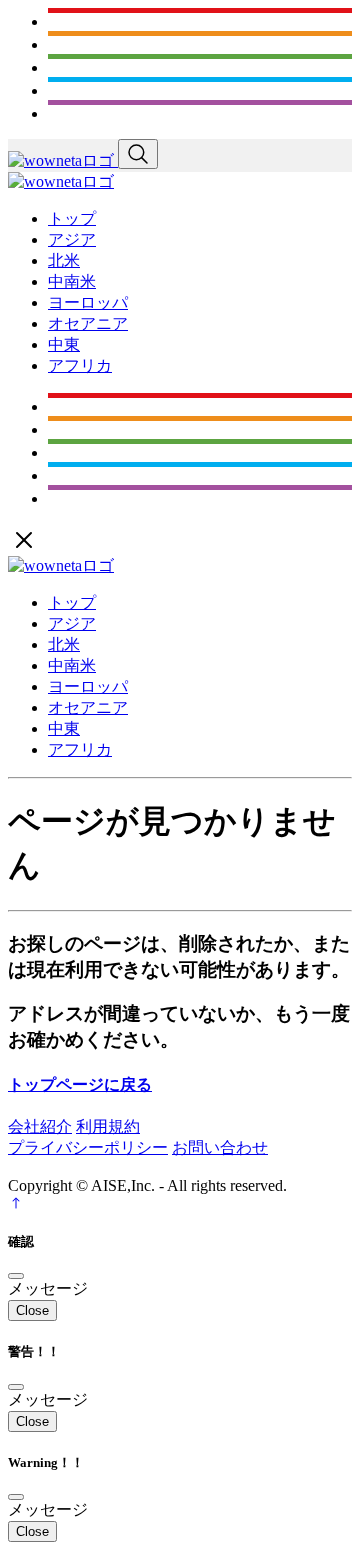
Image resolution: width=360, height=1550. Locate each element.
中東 (64, 344)
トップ (72, 218)
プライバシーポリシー (88, 1147)
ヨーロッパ (88, 302)
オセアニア (88, 323)
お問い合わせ (220, 1147)
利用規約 (108, 1126)
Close (32, 1310)
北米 (64, 260)
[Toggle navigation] (138, 154)
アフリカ (80, 365)
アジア (72, 239)
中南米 (72, 281)
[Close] (16, 1276)
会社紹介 (40, 1126)
